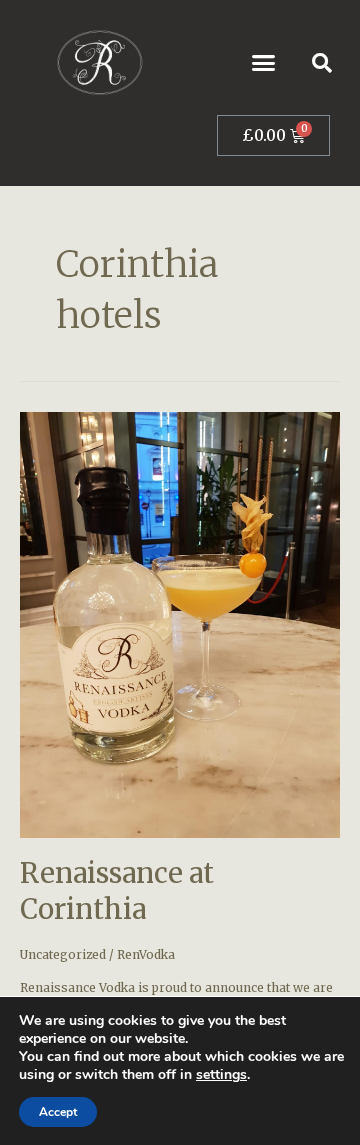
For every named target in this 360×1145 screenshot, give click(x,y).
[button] (264, 63)
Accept (58, 1112)
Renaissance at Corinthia (117, 891)
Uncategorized (63, 954)
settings (221, 1075)
